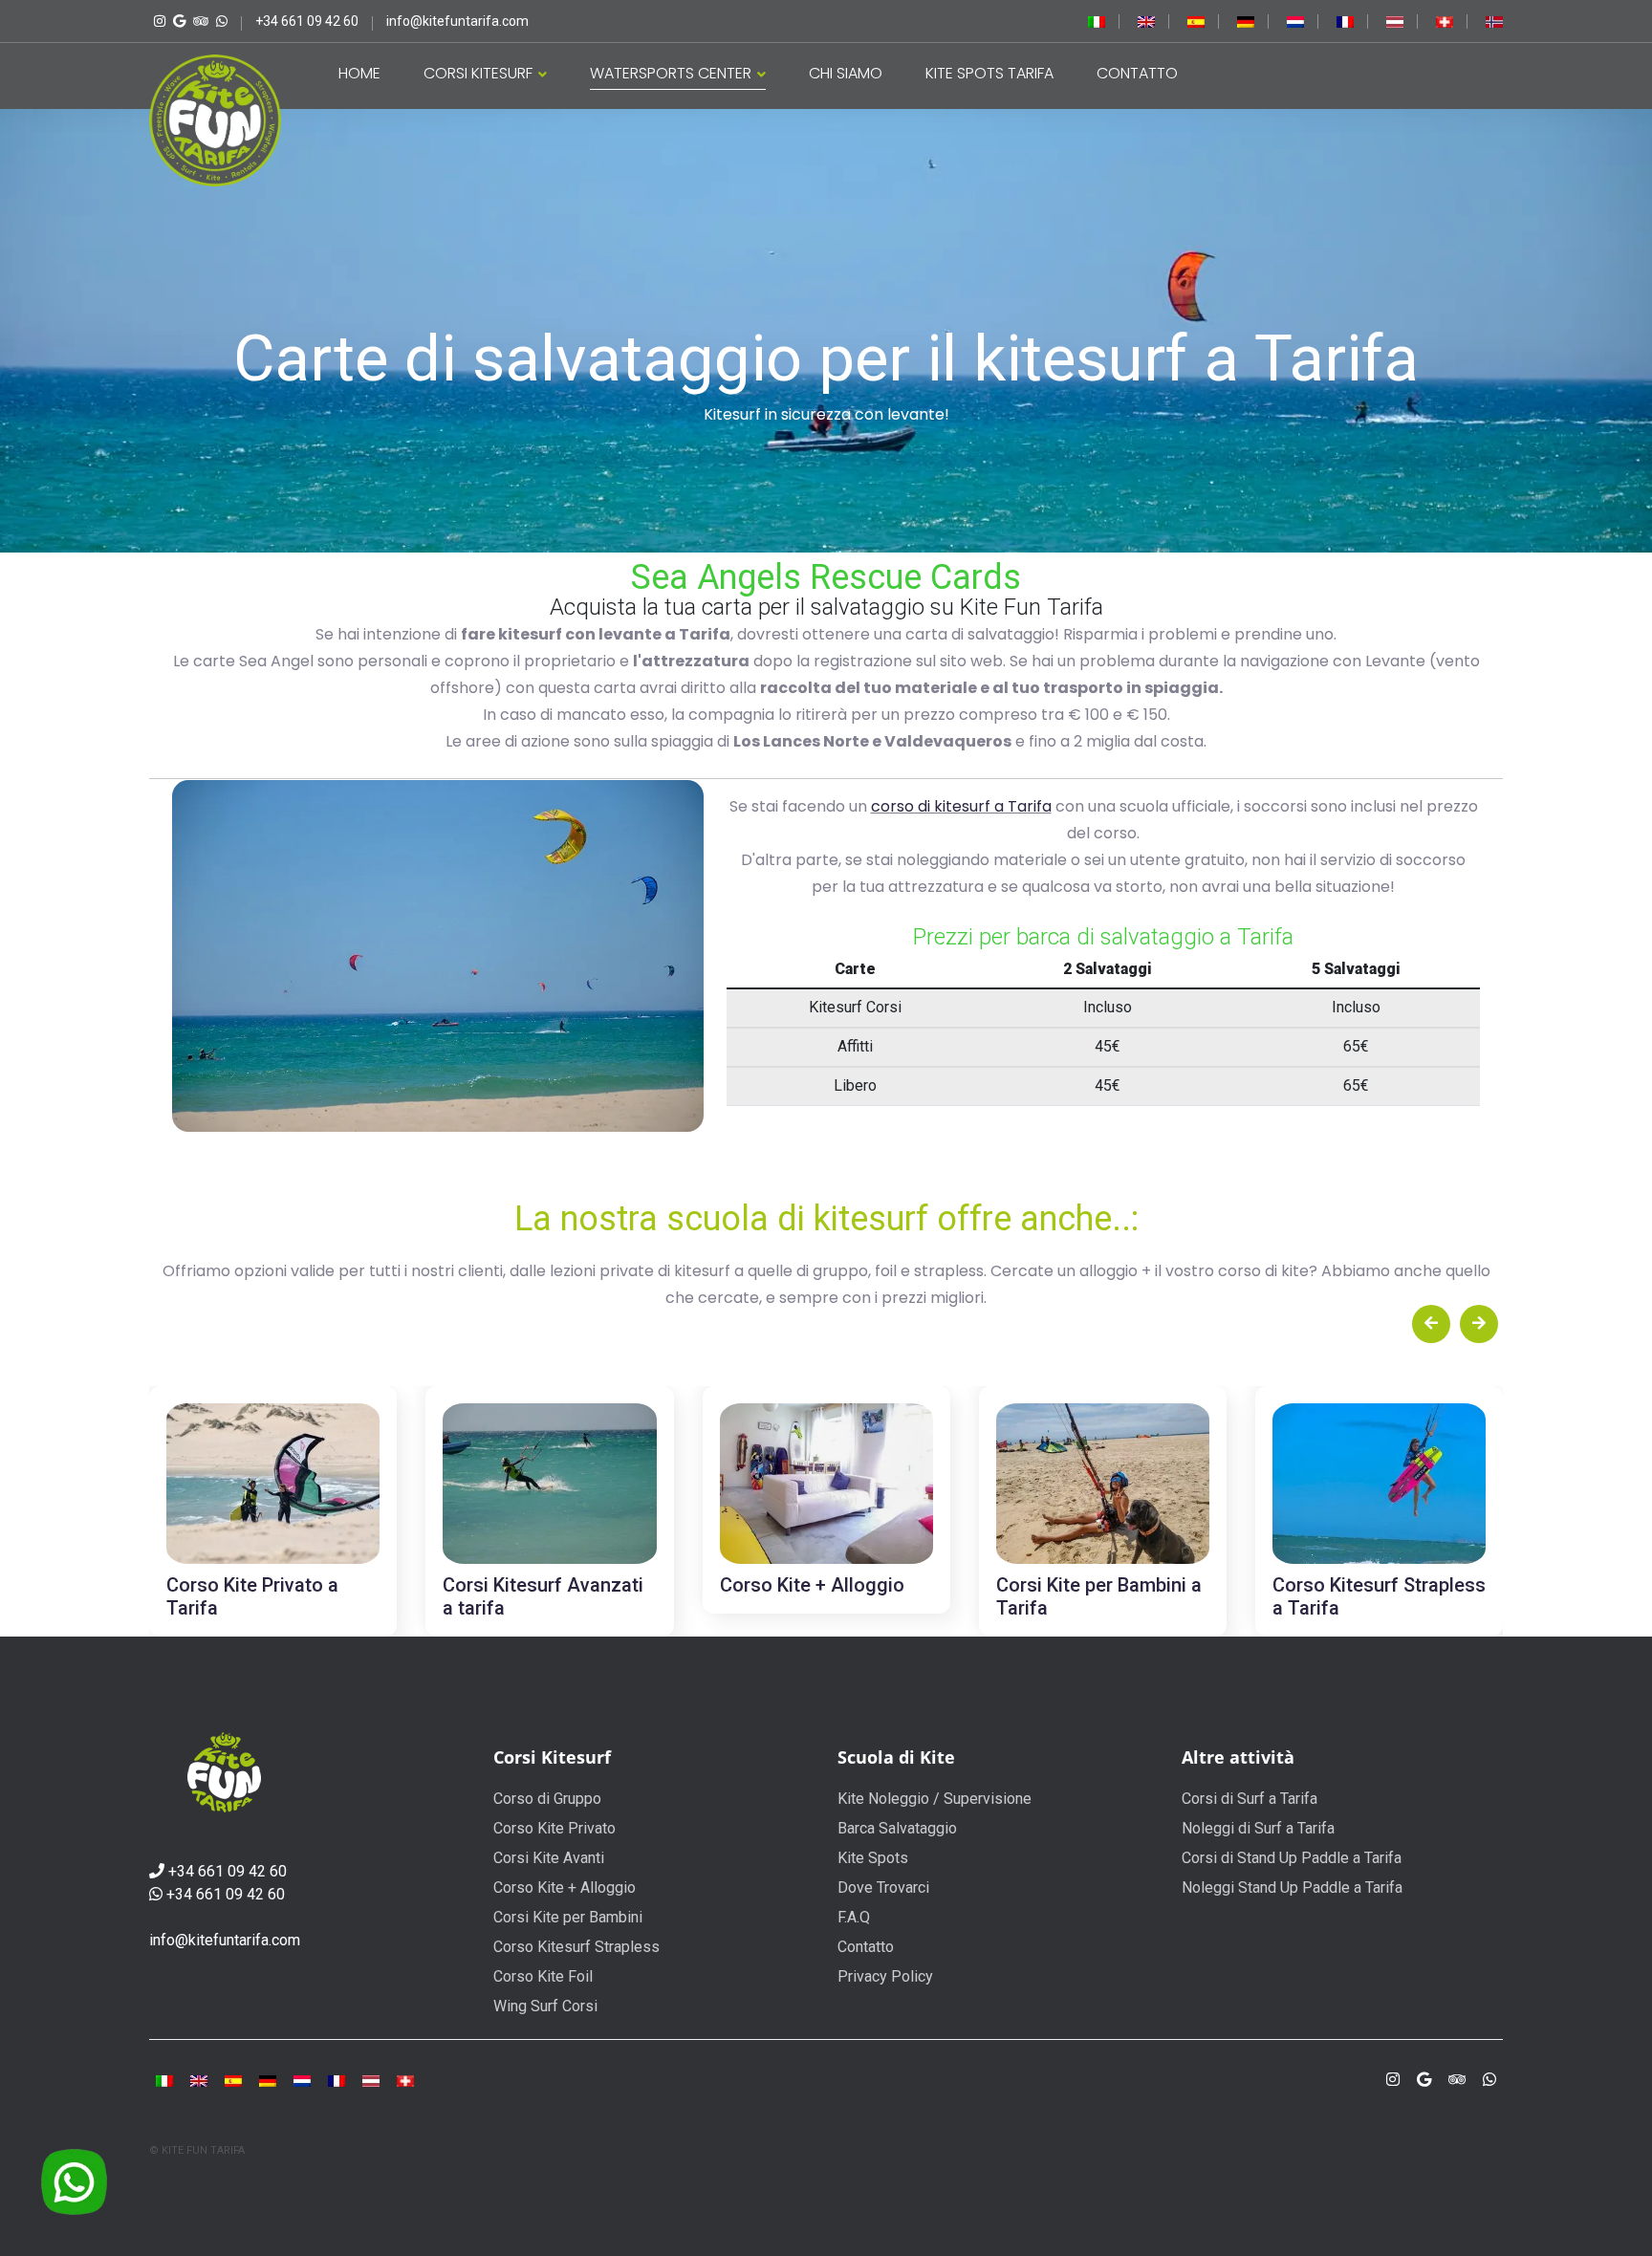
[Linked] (198, 21)
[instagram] (1393, 2080)
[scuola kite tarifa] (164, 2080)
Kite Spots (873, 1858)
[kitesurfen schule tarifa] (371, 2080)
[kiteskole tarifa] (1494, 21)
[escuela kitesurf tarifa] (1196, 21)
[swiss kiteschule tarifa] (1445, 21)
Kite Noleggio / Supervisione (935, 1799)
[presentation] (1431, 1324)
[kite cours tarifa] (1345, 21)
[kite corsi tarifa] (1097, 21)
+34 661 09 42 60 (228, 1871)
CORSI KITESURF (480, 73)
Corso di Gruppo (547, 1799)
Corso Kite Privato (554, 1828)
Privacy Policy (885, 1976)
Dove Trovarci (883, 1887)
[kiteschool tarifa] (1146, 21)
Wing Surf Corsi (545, 2006)
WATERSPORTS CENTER (673, 73)
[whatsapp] (219, 21)
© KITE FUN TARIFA (197, 2150)
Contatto (866, 1947)
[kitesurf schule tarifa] (405, 2080)
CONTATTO (1137, 73)
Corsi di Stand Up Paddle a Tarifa (1292, 1858)
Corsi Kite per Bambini (568, 1917)
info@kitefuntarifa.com (225, 1940)
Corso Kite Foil (543, 1976)
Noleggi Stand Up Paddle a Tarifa (1292, 1887)
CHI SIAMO (846, 73)
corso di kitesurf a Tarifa (961, 806)
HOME (359, 73)
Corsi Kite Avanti (549, 1858)
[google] (1424, 2080)
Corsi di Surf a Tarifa (1250, 1799)
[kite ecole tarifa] (337, 2080)
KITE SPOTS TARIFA (989, 73)
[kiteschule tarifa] (1246, 21)
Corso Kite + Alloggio (565, 1887)
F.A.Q (854, 1917)
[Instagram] (157, 21)
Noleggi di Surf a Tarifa (1258, 1828)
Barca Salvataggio (897, 1828)
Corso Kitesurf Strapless (576, 1947)
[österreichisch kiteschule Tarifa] (1395, 21)
